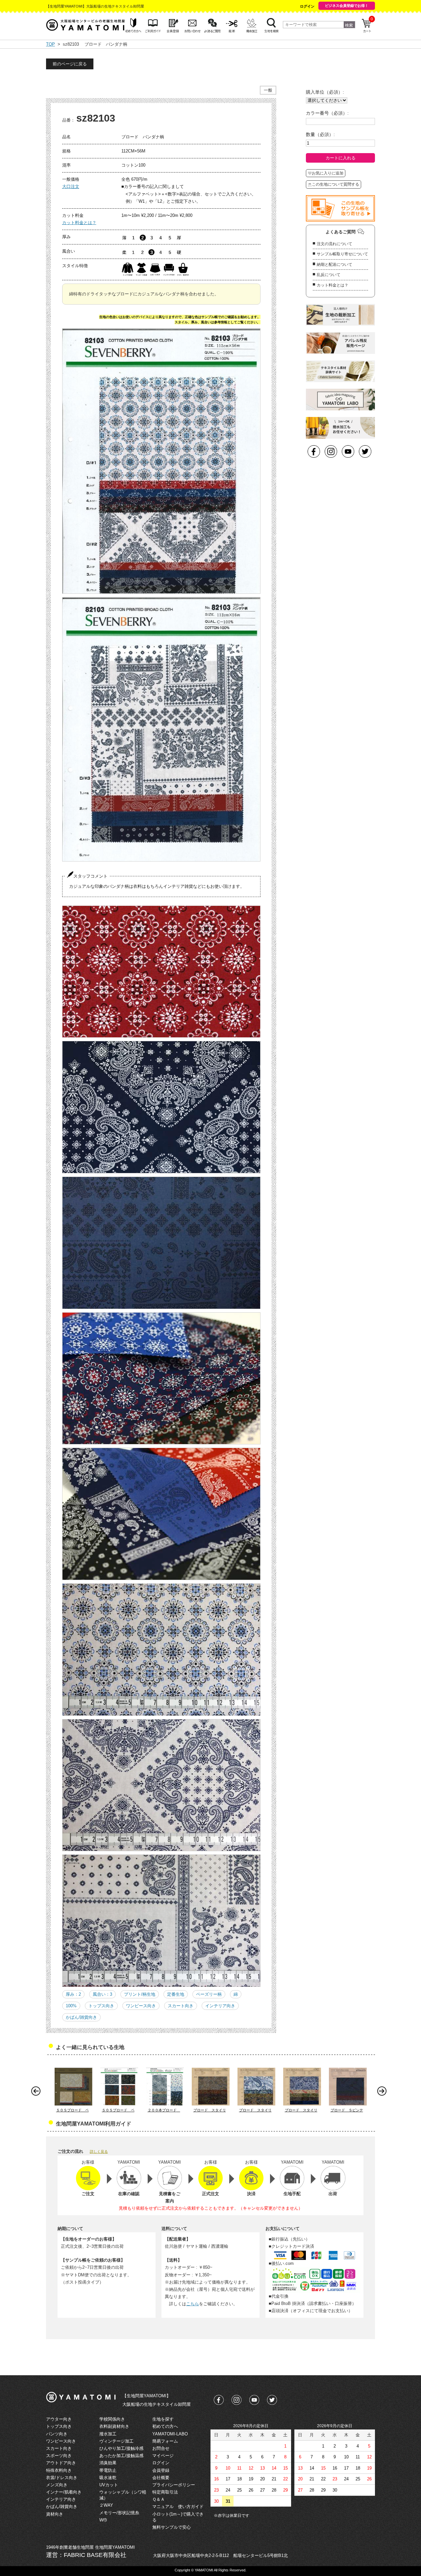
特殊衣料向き (59, 2470)
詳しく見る (99, 2151)
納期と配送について (334, 264)
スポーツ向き (59, 2456)
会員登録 (161, 2470)
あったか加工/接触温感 (121, 2456)
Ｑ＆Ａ (159, 2499)
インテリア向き (220, 2006)
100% (71, 2006)
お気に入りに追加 (328, 173)
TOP (50, 44)
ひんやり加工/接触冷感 (121, 2448)
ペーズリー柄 (209, 1994)
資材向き (55, 2514)
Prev (37, 2093)
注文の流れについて (334, 244)
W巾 (103, 2520)
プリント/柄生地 (140, 1994)
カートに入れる (341, 158)
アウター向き (59, 2419)
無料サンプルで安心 (172, 2527)
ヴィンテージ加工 (116, 2441)
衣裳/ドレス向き (62, 2478)
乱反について (329, 275)
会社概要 (161, 2478)
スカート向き (181, 2006)
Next (384, 2093)
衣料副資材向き (114, 2426)
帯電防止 (108, 2470)
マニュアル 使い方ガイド (178, 2507)
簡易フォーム (165, 2441)
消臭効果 (108, 2463)
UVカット (109, 2485)
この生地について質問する (335, 184)
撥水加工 (108, 2434)
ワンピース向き (141, 2006)
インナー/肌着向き (64, 2492)
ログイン (307, 6)
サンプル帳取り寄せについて (342, 254)
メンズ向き (57, 2485)
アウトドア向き (61, 2463)
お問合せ (161, 2448)
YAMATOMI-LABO (170, 2434)
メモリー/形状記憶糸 (119, 2513)
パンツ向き (57, 2434)
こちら (193, 2304)
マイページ (163, 2456)
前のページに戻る (70, 64)
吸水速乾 (108, 2478)
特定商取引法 (165, 2492)
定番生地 (176, 1994)
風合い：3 (102, 1994)
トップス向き (101, 2006)
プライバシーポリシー (174, 2485)
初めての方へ (165, 2426)
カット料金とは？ (79, 223)
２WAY (106, 2505)
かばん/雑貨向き (81, 2017)
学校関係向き (112, 2419)
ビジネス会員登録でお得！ (347, 6)
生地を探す (163, 2419)
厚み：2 (73, 1994)
